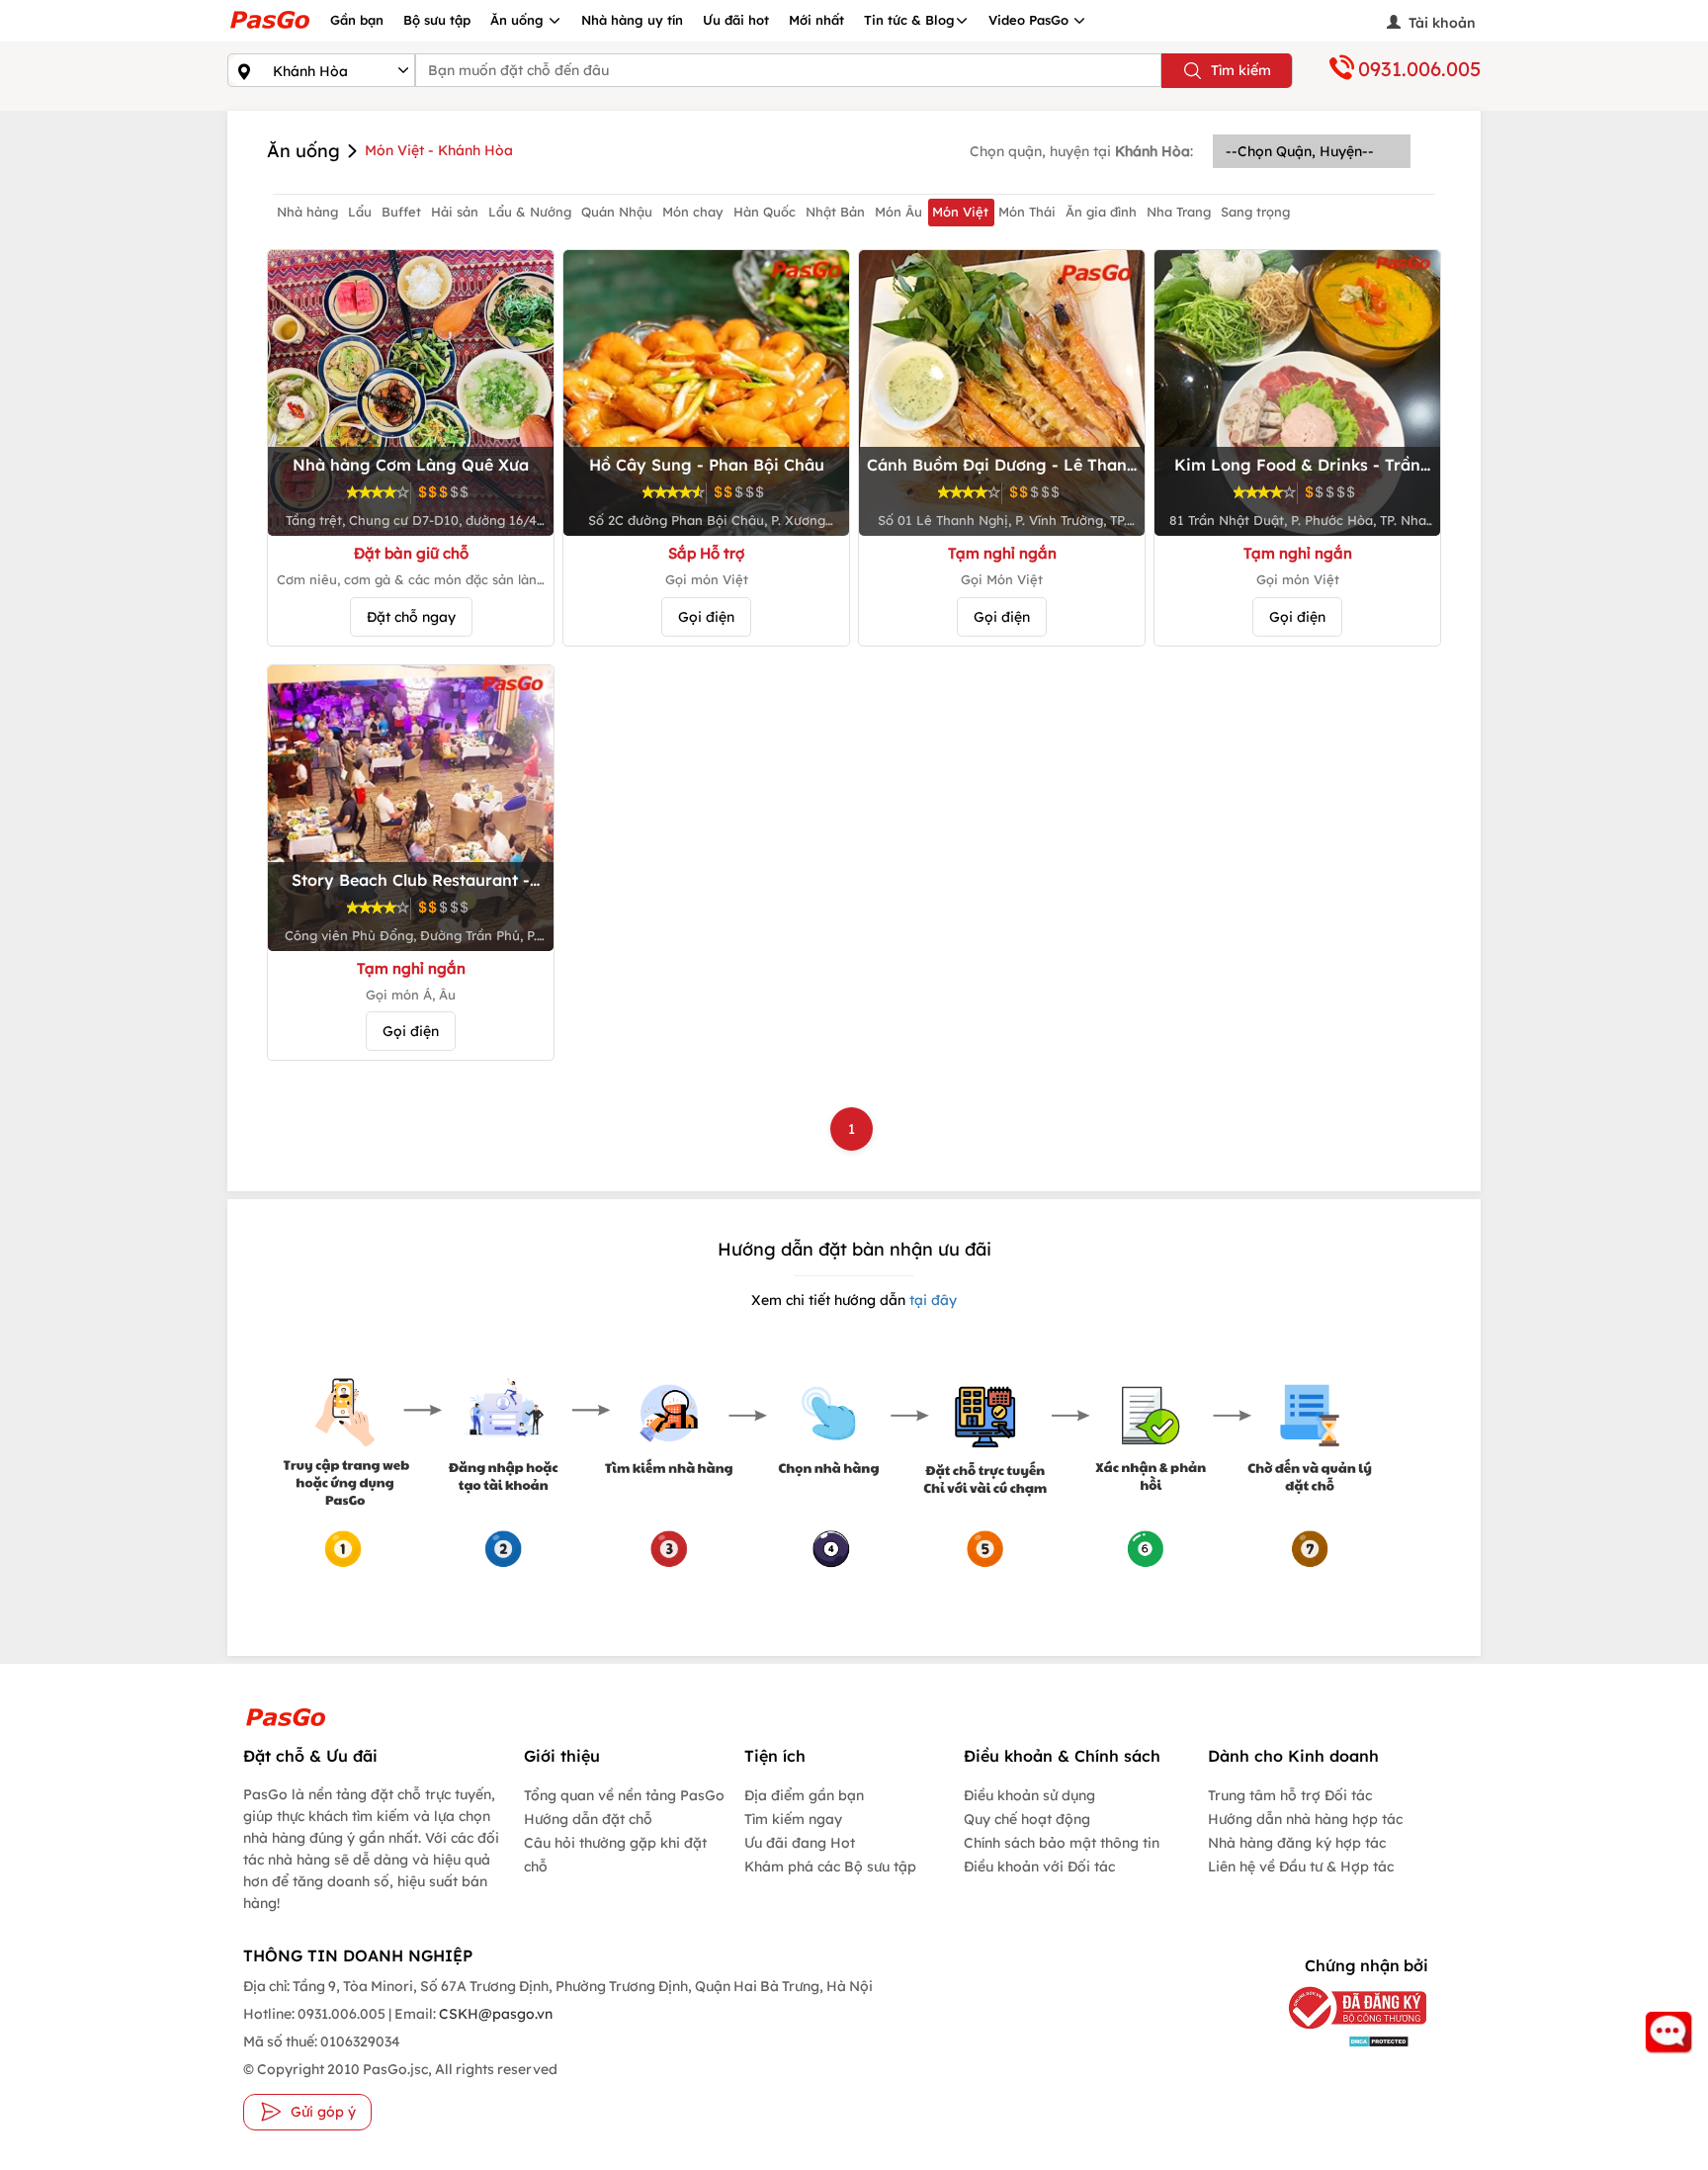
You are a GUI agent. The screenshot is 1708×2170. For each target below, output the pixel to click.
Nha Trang (1179, 212)
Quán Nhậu (617, 212)
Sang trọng (1255, 212)
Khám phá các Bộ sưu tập (830, 1866)
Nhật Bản (835, 212)
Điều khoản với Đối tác (1039, 1866)
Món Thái (1027, 212)
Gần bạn (357, 20)
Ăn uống (519, 20)
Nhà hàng (307, 212)
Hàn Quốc (765, 212)
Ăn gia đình (1101, 212)
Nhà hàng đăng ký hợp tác (1297, 1843)
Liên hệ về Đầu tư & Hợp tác (1301, 1866)
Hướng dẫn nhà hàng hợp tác (1305, 1819)
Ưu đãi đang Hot (800, 1843)
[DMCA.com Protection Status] (1343, 2041)
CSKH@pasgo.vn (494, 2014)
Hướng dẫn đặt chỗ (588, 1819)
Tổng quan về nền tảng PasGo (624, 1795)
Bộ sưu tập (437, 20)
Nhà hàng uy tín (632, 20)
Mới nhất (816, 20)
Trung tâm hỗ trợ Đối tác (1290, 1795)
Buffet (401, 212)
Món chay (693, 212)
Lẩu (360, 212)
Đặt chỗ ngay (411, 617)
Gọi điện (706, 617)
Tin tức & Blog (909, 20)
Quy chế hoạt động (1027, 1819)
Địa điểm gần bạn (804, 1795)
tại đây (931, 1300)
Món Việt (960, 212)
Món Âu (898, 212)
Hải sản (455, 212)
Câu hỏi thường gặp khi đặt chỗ (615, 1855)
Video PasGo (1030, 20)
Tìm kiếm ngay (793, 1819)
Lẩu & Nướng (530, 212)
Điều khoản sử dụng (1029, 1795)
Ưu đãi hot (736, 20)
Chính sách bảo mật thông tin (1062, 1843)
